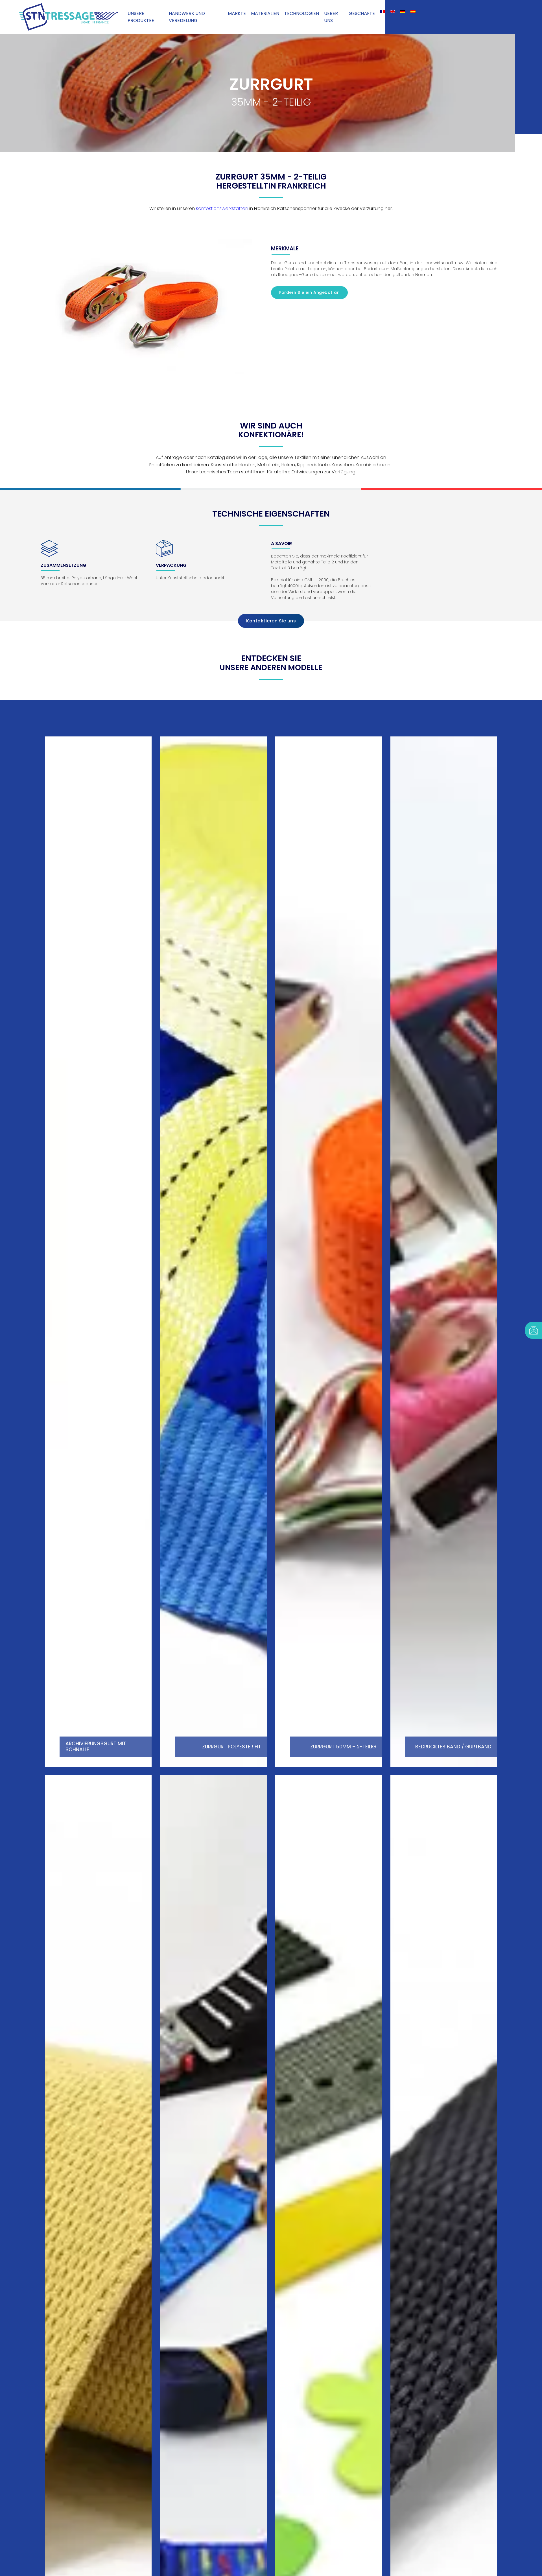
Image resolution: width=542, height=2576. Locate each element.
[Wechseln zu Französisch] (383, 12)
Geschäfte (362, 13)
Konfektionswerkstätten (222, 208)
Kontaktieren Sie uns (271, 621)
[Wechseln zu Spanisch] (413, 12)
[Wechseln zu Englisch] (393, 12)
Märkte (237, 13)
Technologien (302, 13)
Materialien (265, 13)
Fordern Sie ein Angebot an (309, 292)
